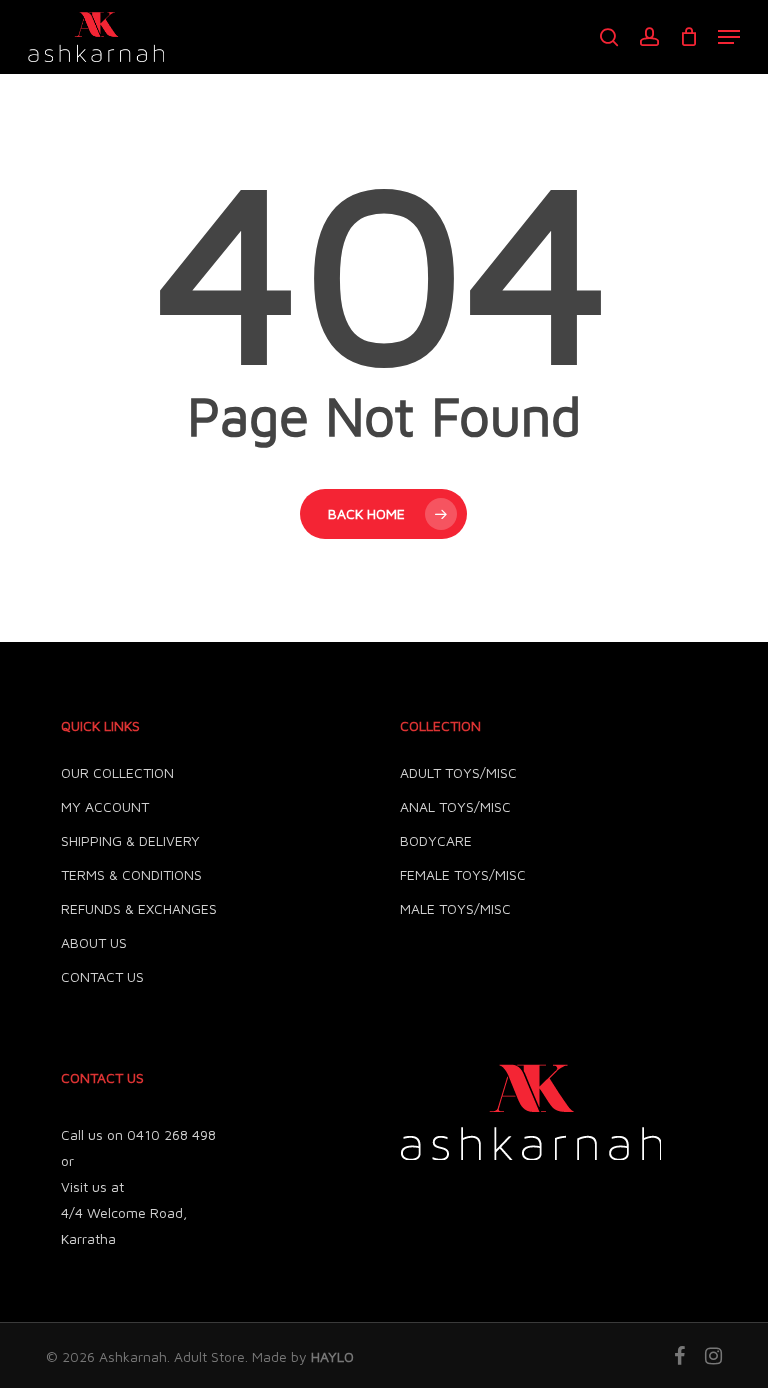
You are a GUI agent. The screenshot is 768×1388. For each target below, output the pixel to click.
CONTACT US (102, 976)
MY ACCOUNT (105, 806)
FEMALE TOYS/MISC (463, 874)
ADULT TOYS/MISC (458, 772)
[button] (729, 37)
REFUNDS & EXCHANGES (139, 908)
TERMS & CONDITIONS (131, 874)
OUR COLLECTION (117, 772)
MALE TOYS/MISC (455, 908)
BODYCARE (436, 840)
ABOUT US (94, 942)
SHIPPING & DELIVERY (130, 840)
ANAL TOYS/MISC (455, 806)
